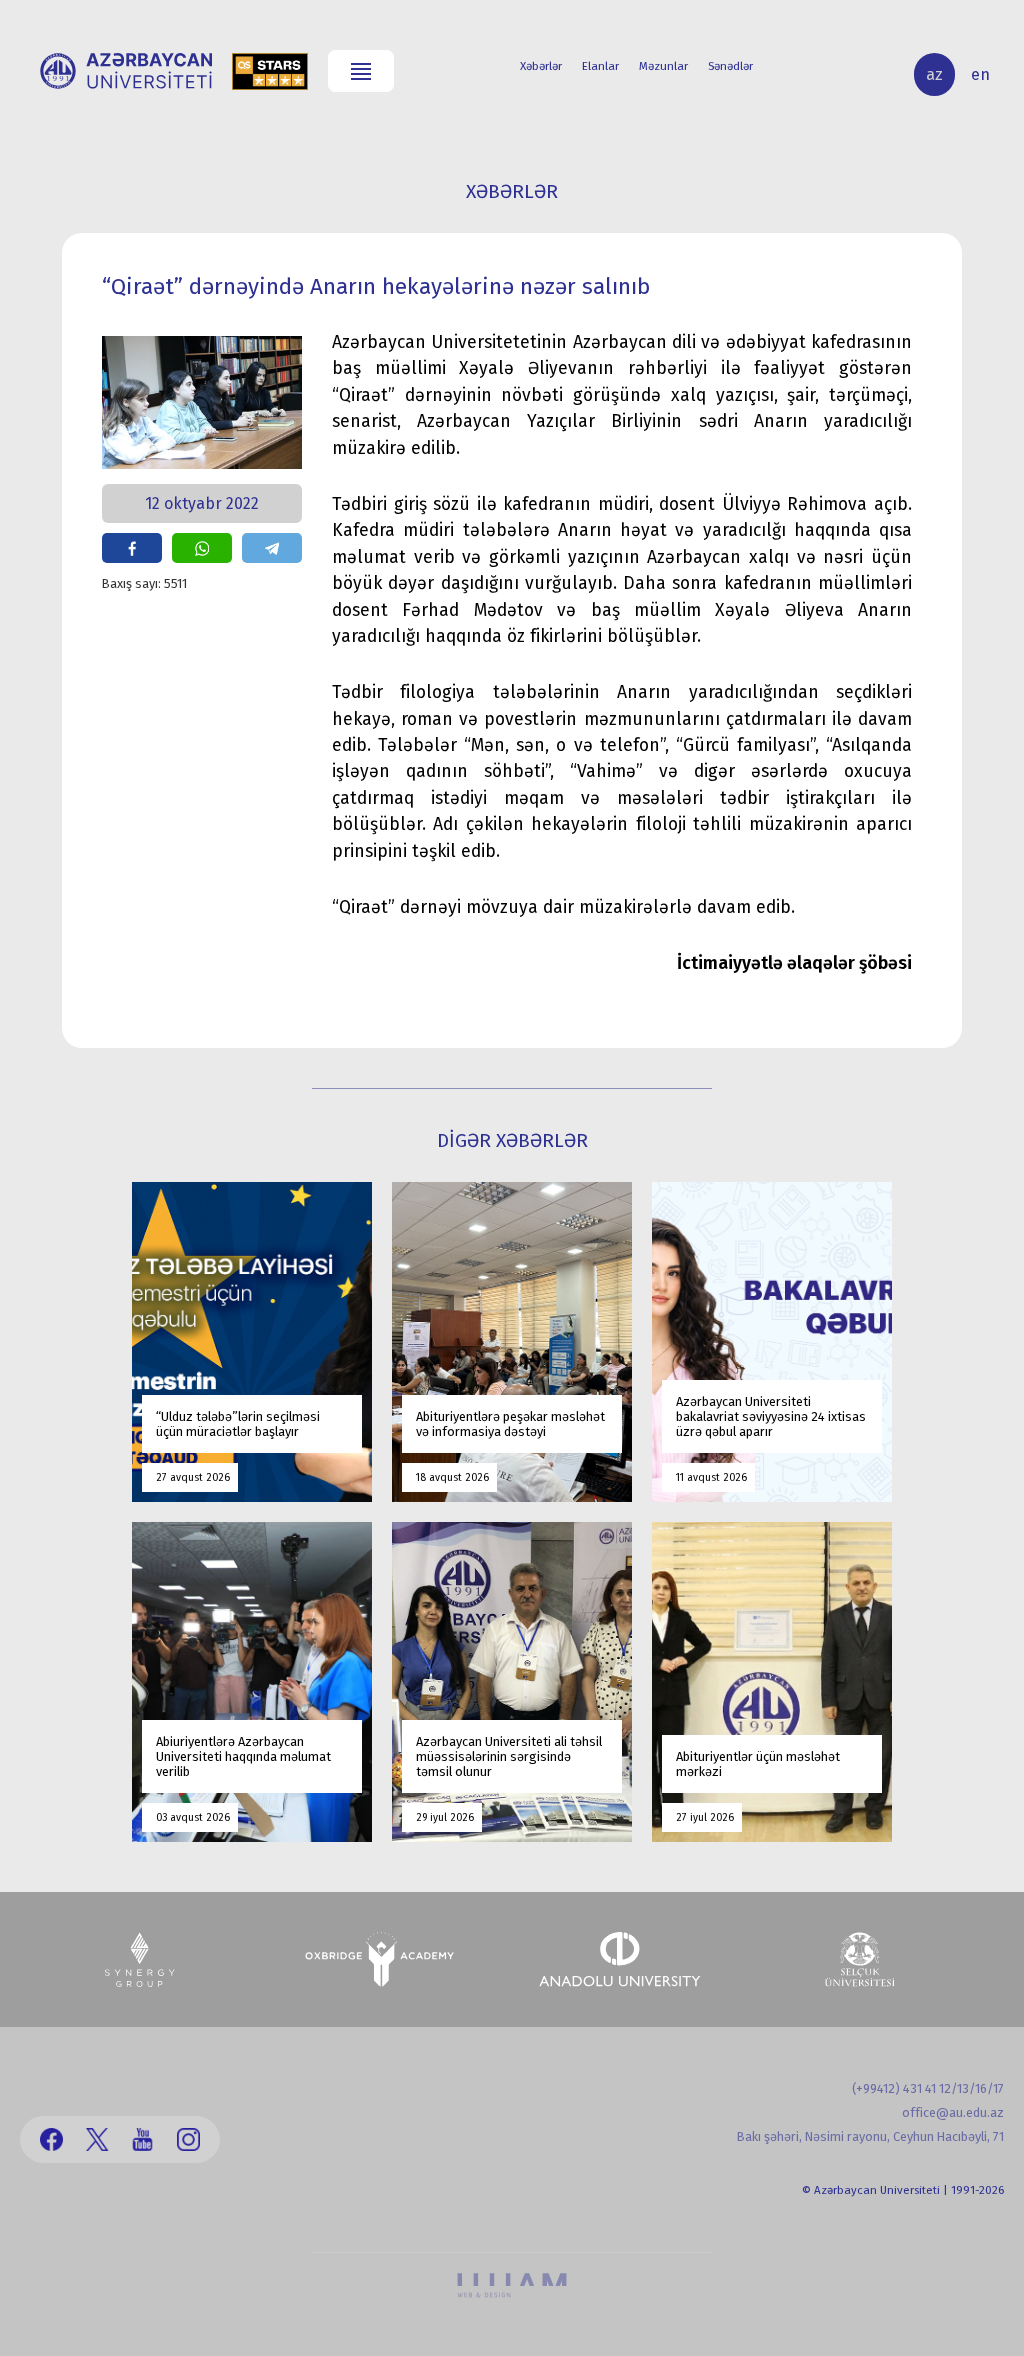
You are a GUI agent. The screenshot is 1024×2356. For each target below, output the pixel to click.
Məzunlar (663, 66)
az (934, 74)
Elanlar (600, 66)
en (980, 74)
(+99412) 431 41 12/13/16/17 (928, 2088)
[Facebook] (51, 2139)
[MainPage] (126, 71)
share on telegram (272, 548)
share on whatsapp (202, 548)
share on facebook (132, 548)
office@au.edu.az (953, 2112)
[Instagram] (188, 2139)
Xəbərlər (541, 66)
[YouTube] (142, 2139)
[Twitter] (97, 2139)
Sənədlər (730, 66)
